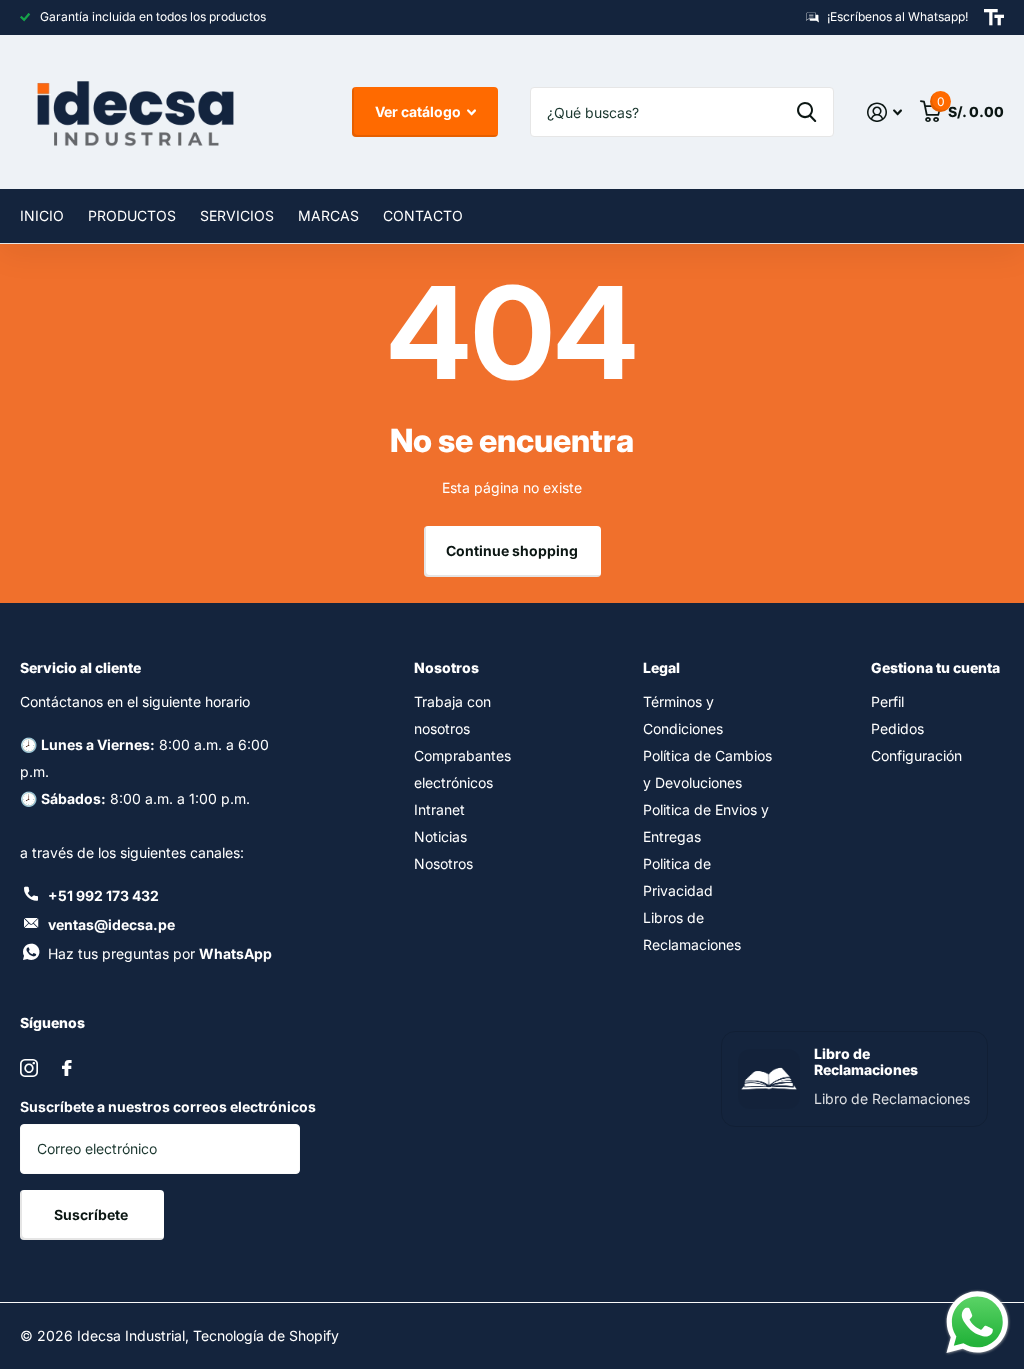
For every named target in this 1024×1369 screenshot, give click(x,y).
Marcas (328, 215)
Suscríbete (92, 1214)
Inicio (42, 215)
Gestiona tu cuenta (935, 667)
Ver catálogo (419, 111)
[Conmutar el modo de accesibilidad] (994, 17)
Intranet (439, 809)
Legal (661, 667)
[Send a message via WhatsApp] (977, 1322)
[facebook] (67, 1068)
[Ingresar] (884, 112)
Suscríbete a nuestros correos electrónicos (168, 1106)
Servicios (237, 215)
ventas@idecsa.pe (111, 924)
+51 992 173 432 (103, 895)
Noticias (440, 836)
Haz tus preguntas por (160, 953)
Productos (132, 215)
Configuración (916, 755)
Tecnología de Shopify (266, 1335)
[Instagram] (29, 1068)
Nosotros (446, 667)
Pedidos (897, 728)
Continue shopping (512, 550)
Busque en (806, 112)
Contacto (423, 215)
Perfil (887, 701)
